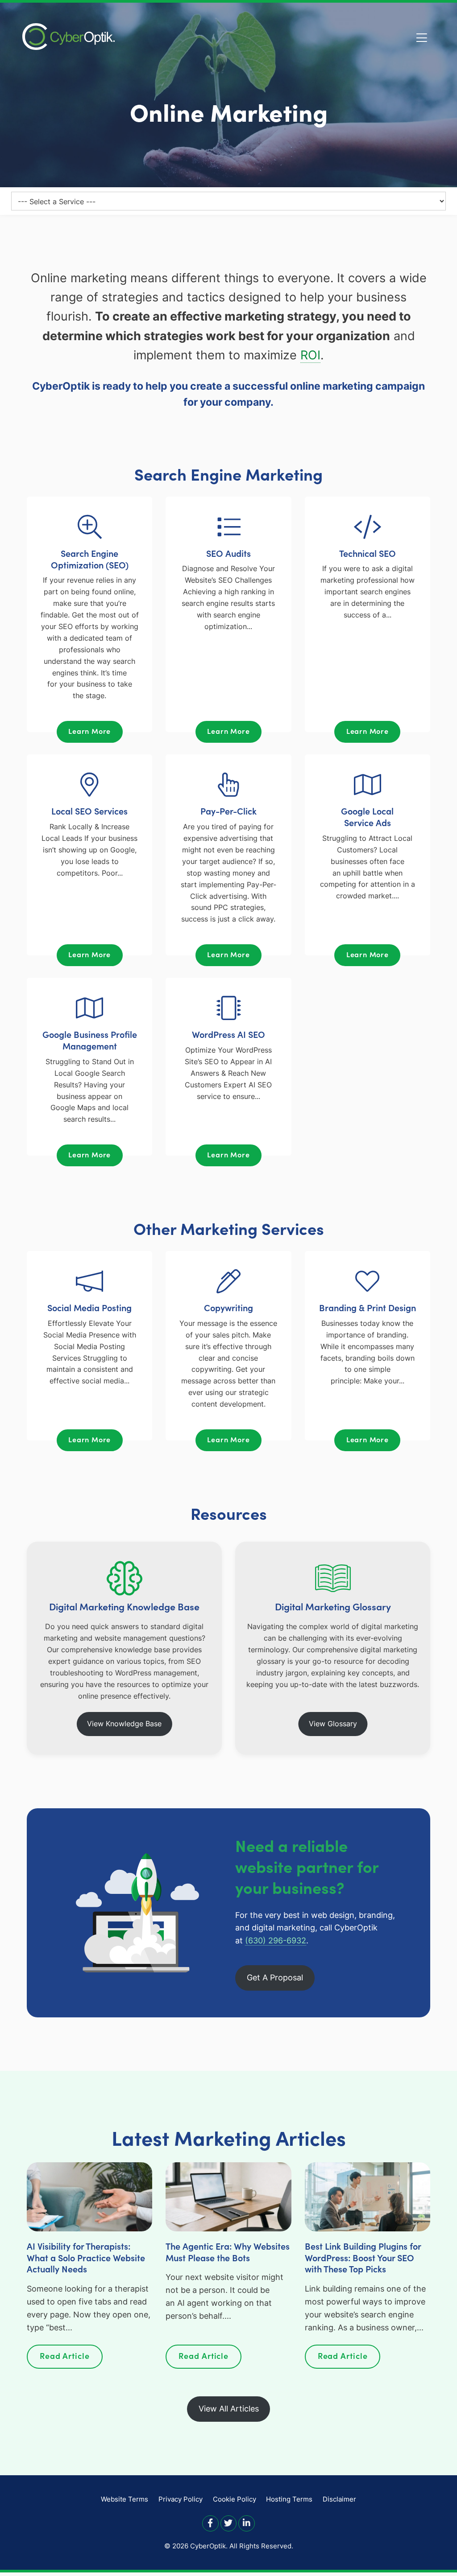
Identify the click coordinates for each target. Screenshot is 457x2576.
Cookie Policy (235, 2499)
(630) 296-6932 (276, 1940)
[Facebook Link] (210, 2523)
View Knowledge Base (124, 1724)
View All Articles (229, 2409)
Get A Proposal (275, 1977)
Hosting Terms (289, 2499)
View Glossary (333, 1724)
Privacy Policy (181, 2499)
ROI (310, 355)
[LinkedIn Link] (247, 2523)
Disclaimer (339, 2499)
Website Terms (125, 2499)
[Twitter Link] (229, 2523)
